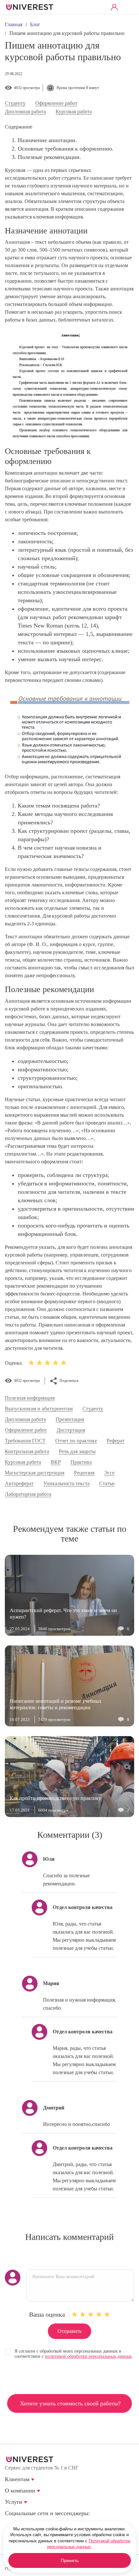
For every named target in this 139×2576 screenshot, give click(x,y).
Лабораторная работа (28, 1494)
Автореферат (19, 1484)
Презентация (70, 1419)
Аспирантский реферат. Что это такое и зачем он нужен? (63, 1614)
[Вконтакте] (9, 2523)
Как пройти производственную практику (55, 1798)
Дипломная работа (25, 112)
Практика (81, 1462)
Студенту (15, 103)
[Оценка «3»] (91, 2314)
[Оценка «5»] (107, 2314)
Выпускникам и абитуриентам (39, 1409)
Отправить (69, 2331)
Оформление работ (56, 103)
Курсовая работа (74, 112)
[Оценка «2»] (83, 2314)
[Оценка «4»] (99, 2314)
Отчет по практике (76, 1441)
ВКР (56, 1462)
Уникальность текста (66, 1484)
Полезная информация (30, 1398)
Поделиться (69, 1381)
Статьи (107, 1484)
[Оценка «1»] (75, 2314)
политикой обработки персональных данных (88, 2356)
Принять (70, 2560)
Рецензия (84, 1473)
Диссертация (71, 1430)
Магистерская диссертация (35, 1473)
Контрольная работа (27, 1452)
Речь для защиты (77, 1452)
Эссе (109, 1473)
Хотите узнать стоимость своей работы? (70, 2403)
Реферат (116, 1441)
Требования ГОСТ (25, 1441)
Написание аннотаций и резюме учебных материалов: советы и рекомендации (56, 1704)
